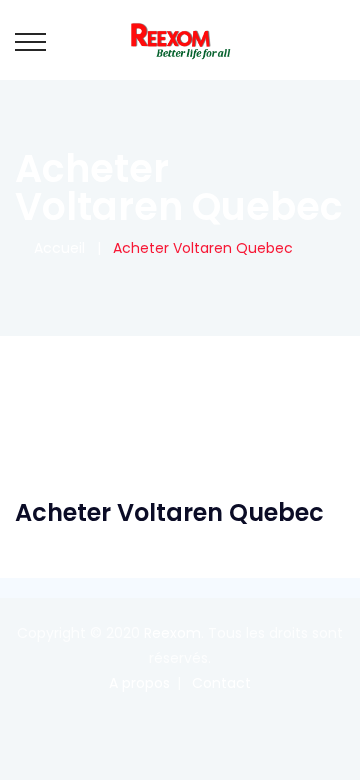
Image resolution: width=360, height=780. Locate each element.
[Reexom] (180, 40)
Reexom (172, 633)
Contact (221, 683)
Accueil (55, 248)
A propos (139, 683)
